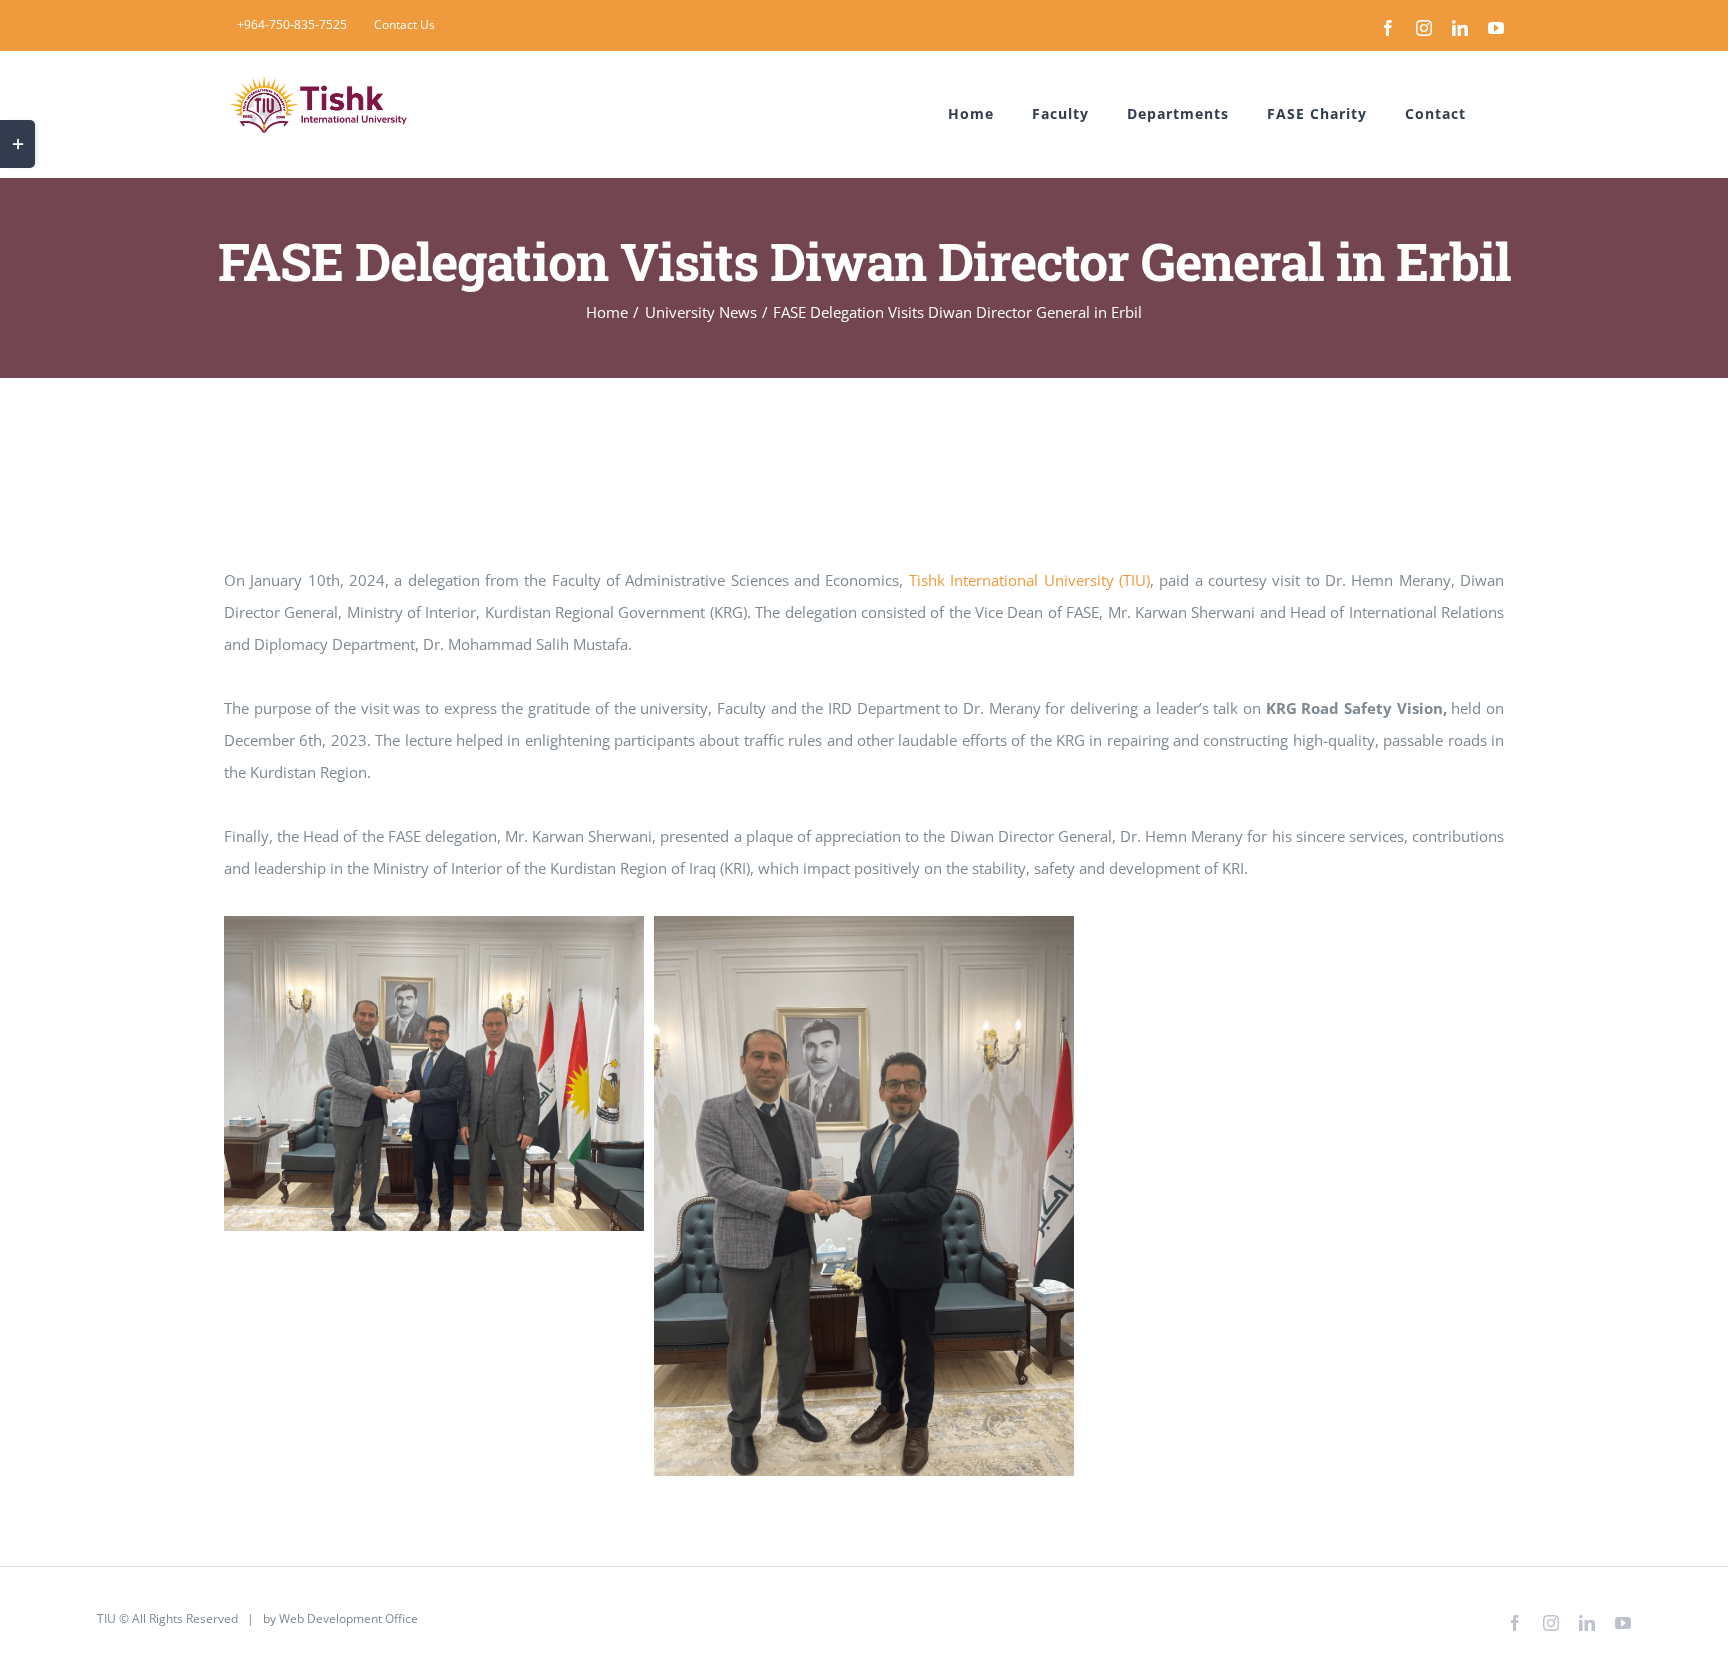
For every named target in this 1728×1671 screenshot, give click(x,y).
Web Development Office (348, 1618)
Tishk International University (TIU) (1029, 580)
